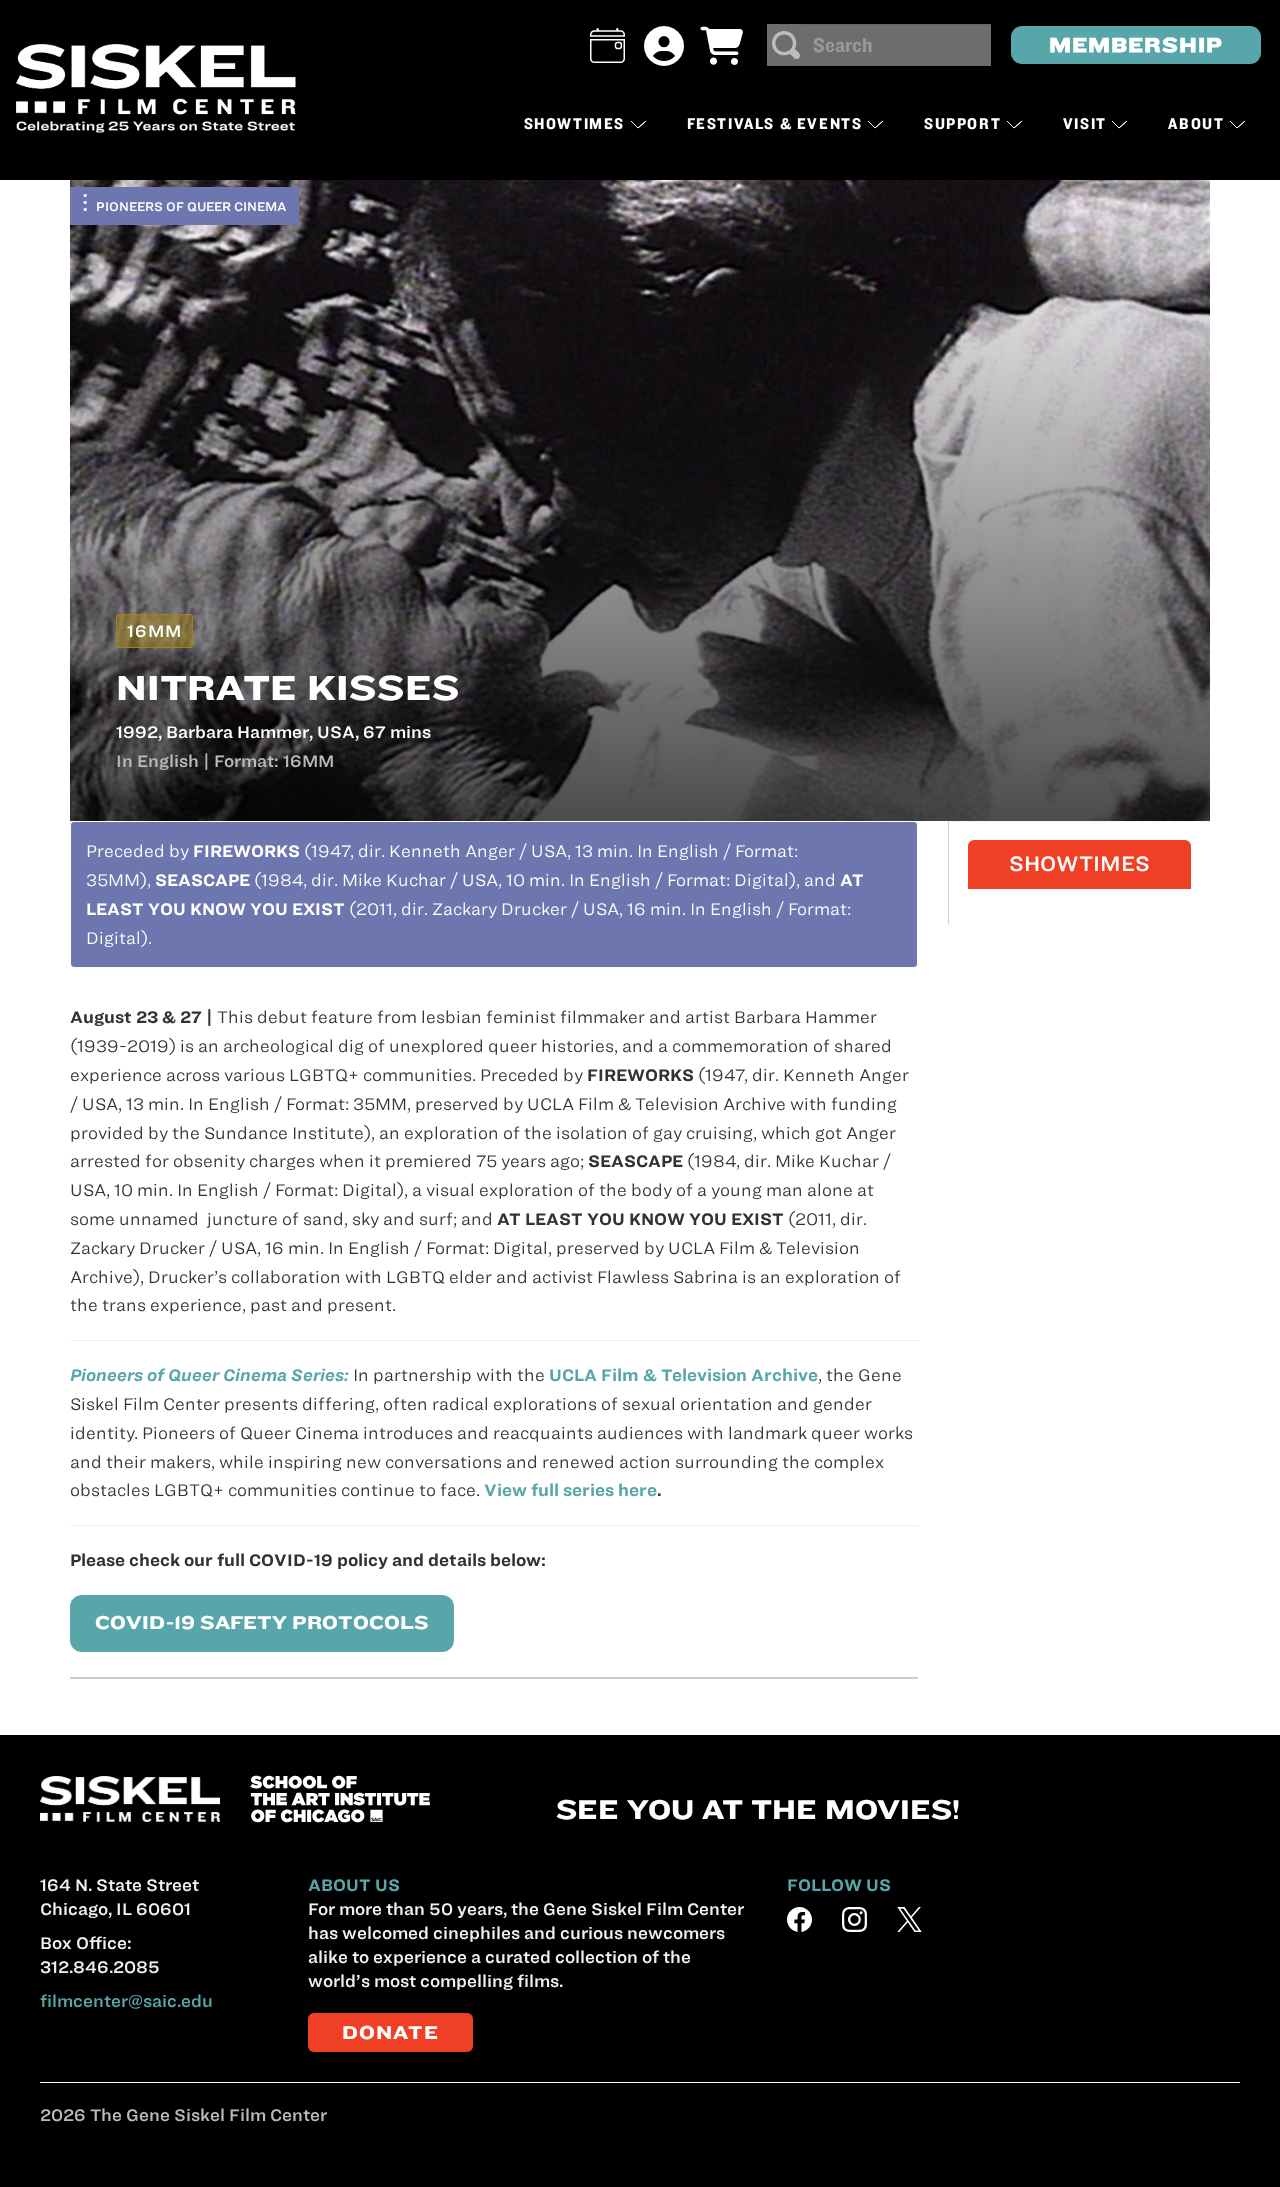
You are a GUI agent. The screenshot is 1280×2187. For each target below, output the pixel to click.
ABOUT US (354, 1885)
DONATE (390, 2032)
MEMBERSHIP (1136, 44)
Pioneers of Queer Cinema (191, 206)
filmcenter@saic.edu (126, 2001)
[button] (607, 45)
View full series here (570, 1490)
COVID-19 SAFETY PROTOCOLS (262, 1622)
